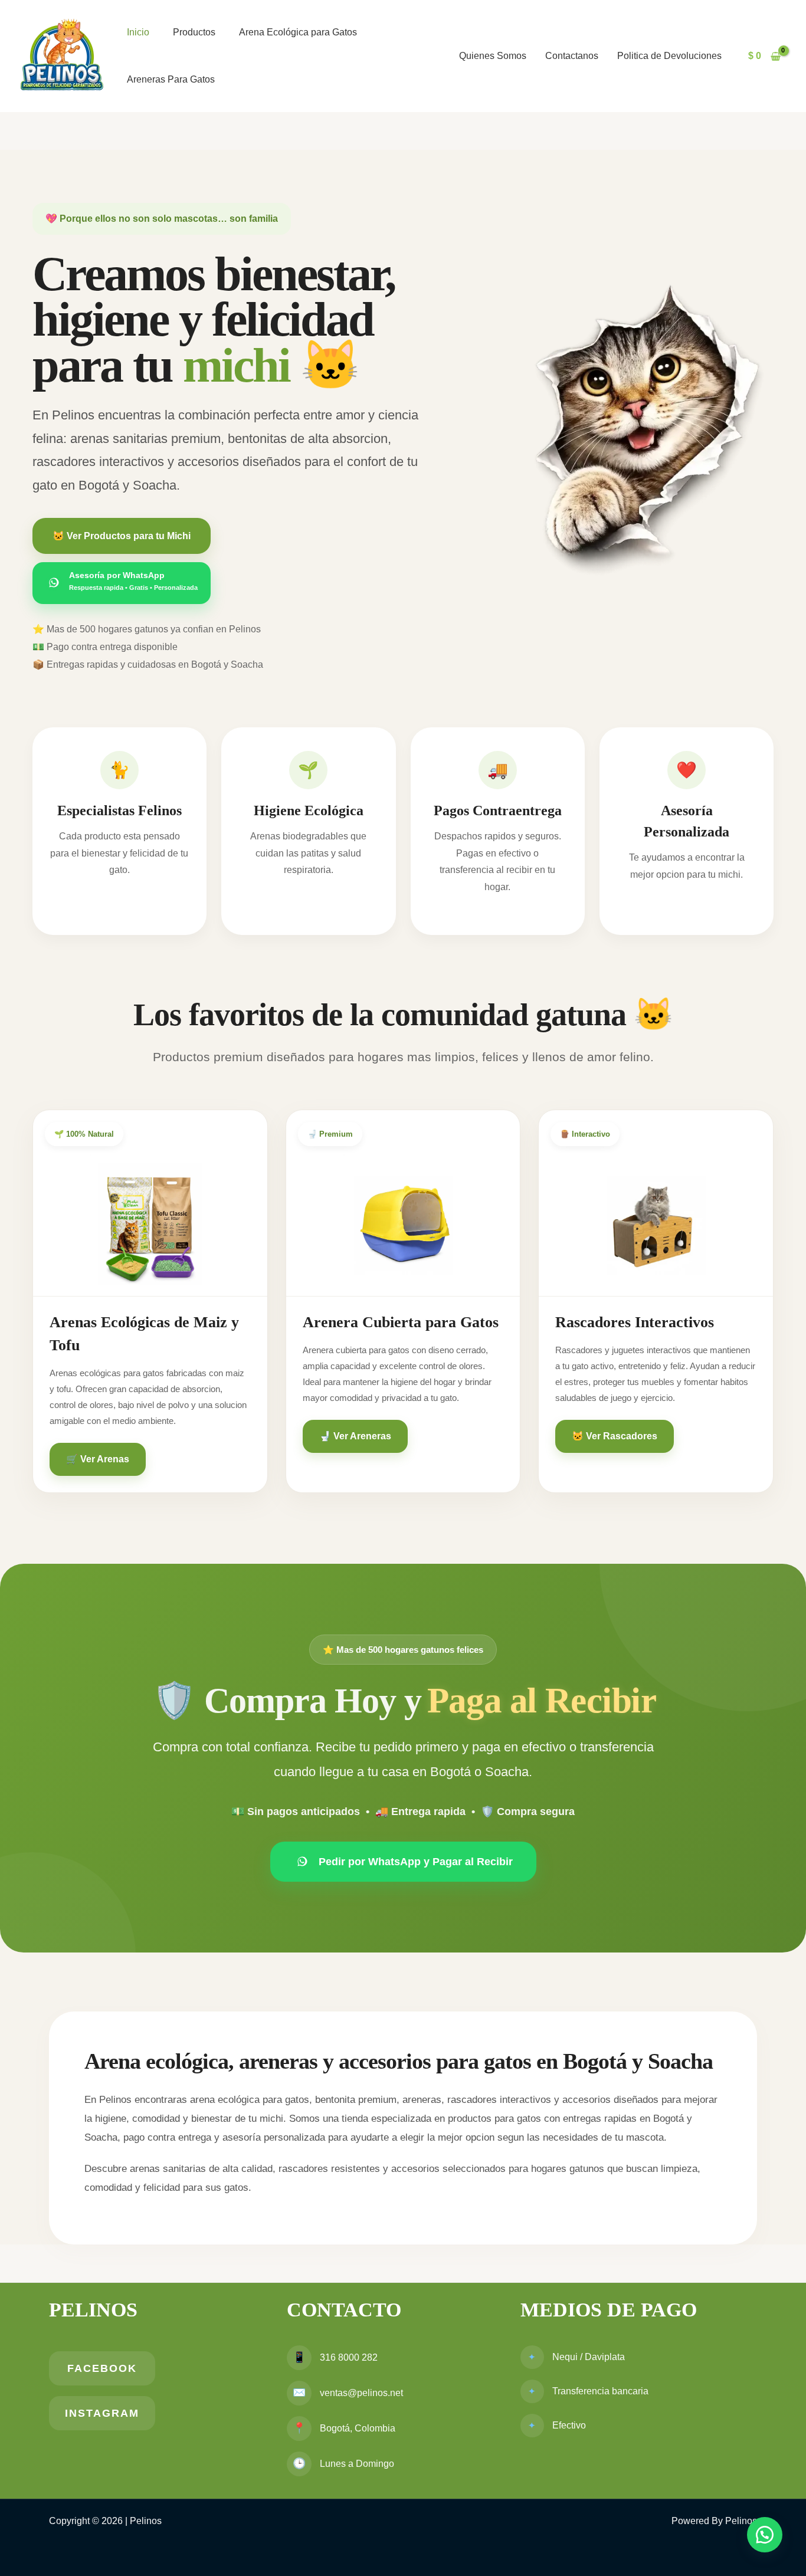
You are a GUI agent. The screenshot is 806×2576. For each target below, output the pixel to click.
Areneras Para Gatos (171, 79)
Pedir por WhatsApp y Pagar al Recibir (416, 1862)
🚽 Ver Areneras (355, 1436)
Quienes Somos (493, 56)
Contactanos (572, 56)
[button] (765, 2535)
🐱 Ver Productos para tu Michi (122, 536)
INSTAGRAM (102, 2413)
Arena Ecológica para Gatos (298, 32)
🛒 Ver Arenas (98, 1459)
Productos (194, 32)
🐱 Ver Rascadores (615, 1436)
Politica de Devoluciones (669, 56)
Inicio (138, 32)
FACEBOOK (102, 2368)
